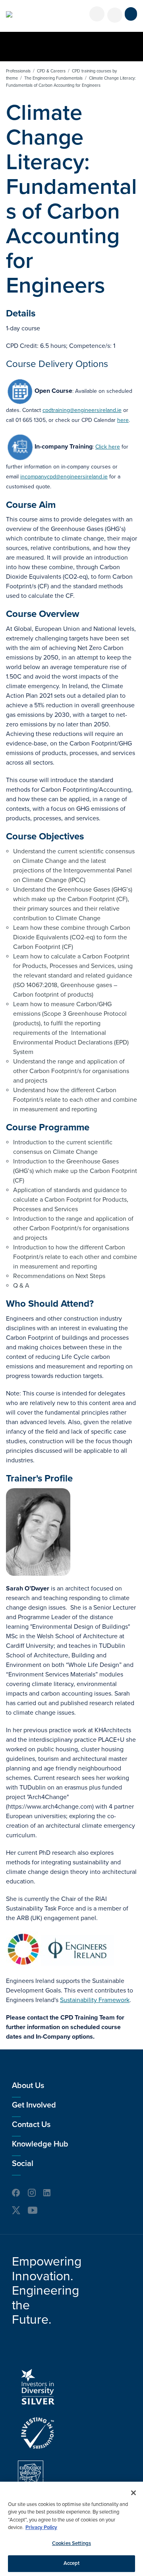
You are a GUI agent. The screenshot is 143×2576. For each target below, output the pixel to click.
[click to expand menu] (131, 14)
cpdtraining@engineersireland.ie (82, 410)
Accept (72, 2563)
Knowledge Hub (40, 2144)
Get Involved (34, 2105)
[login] (97, 14)
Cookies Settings (71, 2543)
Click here (108, 447)
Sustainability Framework (95, 2000)
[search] (115, 15)
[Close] (133, 2493)
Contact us (31, 2125)
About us (28, 2086)
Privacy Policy (41, 2527)
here (123, 420)
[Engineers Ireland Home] (9, 14)
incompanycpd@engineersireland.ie (64, 477)
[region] (71, 2529)
